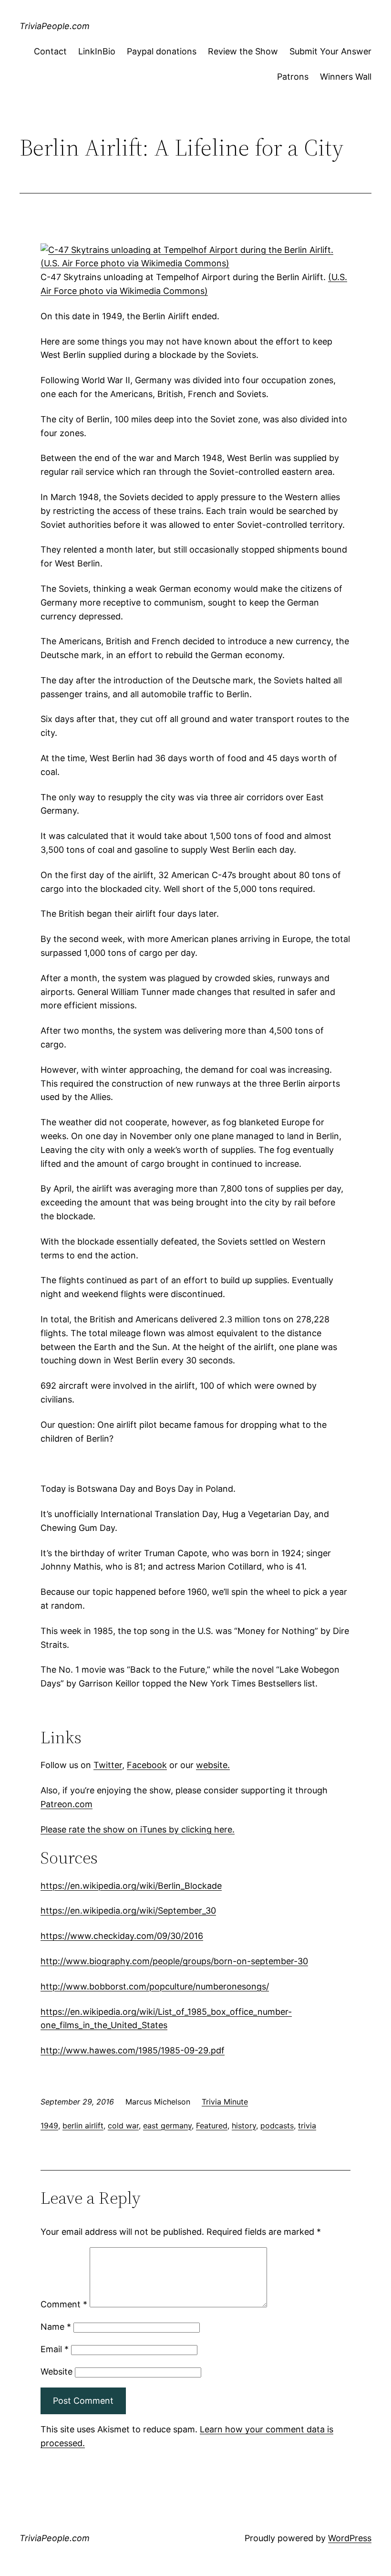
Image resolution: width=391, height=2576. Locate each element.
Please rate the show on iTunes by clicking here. (138, 1829)
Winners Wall (346, 77)
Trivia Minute (225, 2102)
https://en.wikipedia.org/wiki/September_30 (128, 1911)
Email (55, 2349)
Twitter (108, 1765)
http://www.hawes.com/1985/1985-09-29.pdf (133, 2050)
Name (56, 2327)
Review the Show (243, 51)
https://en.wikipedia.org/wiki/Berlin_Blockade (131, 1886)
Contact (50, 51)
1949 (49, 2126)
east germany (167, 2126)
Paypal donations (162, 51)
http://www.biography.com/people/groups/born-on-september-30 (174, 1961)
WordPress (350, 2538)
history (244, 2126)
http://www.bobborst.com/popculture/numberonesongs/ (155, 1986)
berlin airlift (83, 2126)
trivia (307, 2126)
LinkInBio (97, 51)
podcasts (277, 2126)
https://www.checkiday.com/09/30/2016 (122, 1936)
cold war (123, 2126)
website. (213, 1765)
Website (57, 2372)
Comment (64, 2304)
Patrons (293, 77)
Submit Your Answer (330, 51)
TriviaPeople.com (55, 26)
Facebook (147, 1765)
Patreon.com (67, 1804)
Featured (212, 2126)
